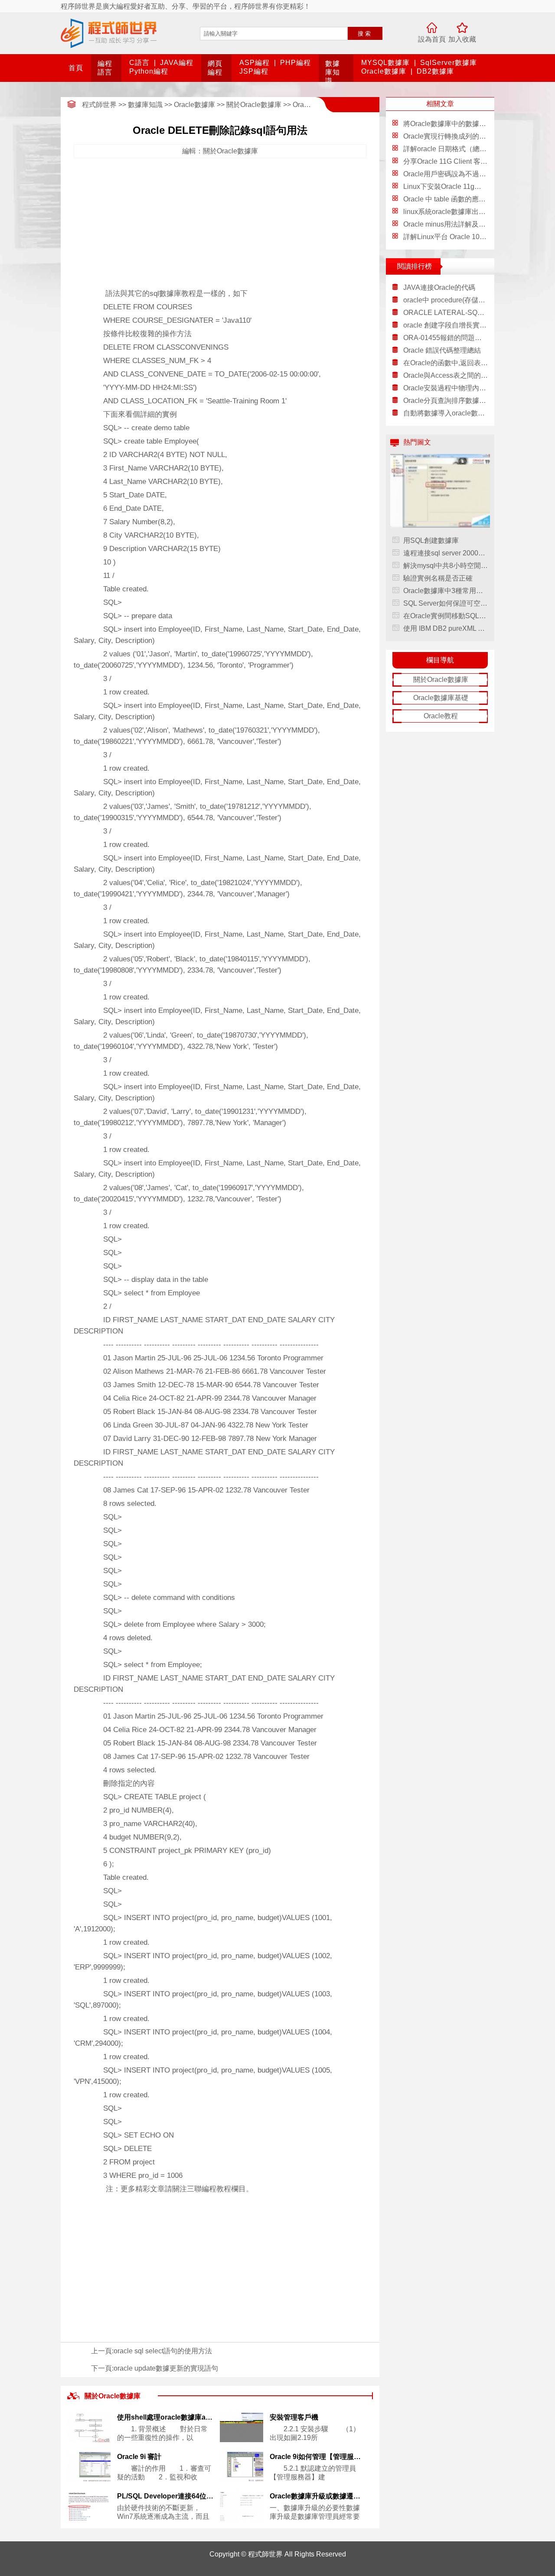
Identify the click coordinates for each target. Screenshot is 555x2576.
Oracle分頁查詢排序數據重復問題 (446, 401)
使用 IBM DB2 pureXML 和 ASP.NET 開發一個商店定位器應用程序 (446, 628)
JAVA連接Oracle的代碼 (439, 287)
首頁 (76, 68)
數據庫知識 (333, 72)
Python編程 (149, 71)
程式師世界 (99, 105)
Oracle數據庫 (384, 71)
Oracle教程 (441, 716)
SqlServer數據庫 (449, 63)
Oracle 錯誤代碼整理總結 (442, 350)
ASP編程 (255, 63)
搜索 (365, 34)
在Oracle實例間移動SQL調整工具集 (446, 616)
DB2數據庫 (435, 71)
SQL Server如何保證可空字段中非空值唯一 (446, 603)
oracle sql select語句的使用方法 (163, 2351)
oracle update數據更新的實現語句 (166, 2368)
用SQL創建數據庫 (431, 540)
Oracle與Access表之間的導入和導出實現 (446, 375)
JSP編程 (254, 71)
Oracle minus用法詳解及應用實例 (455, 224)
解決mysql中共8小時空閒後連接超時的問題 (446, 566)
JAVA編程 (177, 63)
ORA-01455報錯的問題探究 (446, 338)
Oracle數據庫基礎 (441, 698)
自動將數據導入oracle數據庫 (446, 413)
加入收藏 (462, 39)
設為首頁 (432, 39)
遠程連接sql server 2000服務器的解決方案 (446, 553)
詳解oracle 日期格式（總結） (448, 149)
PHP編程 (295, 63)
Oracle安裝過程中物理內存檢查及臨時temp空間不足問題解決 (446, 388)
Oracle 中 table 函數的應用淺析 (451, 199)
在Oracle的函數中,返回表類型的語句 (446, 363)
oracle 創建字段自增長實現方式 (446, 325)
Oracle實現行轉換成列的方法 (448, 136)
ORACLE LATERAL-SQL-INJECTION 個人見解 (446, 313)
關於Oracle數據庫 (254, 105)
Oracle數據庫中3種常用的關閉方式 (446, 591)
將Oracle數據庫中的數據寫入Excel (457, 124)
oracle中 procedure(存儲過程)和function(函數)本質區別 (446, 300)
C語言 (139, 63)
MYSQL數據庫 (385, 63)
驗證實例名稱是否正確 (438, 578)
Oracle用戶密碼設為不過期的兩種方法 (462, 174)
